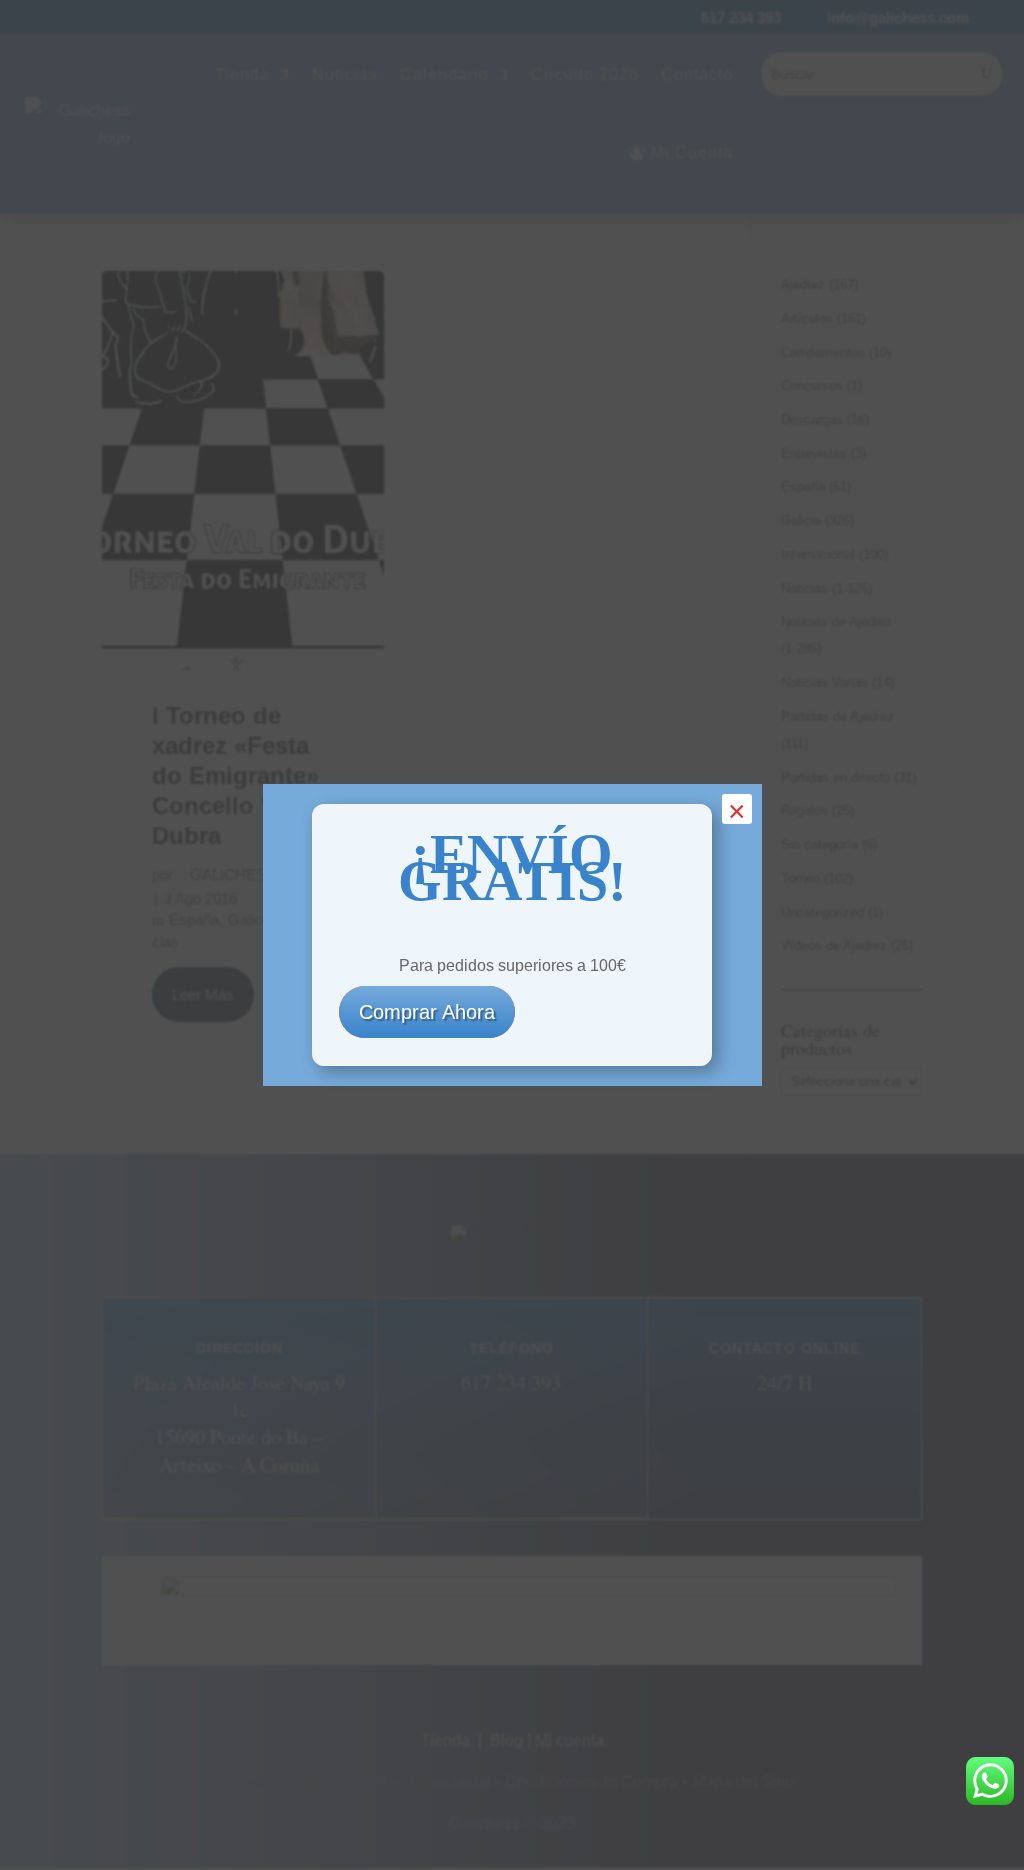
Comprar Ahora (427, 1012)
